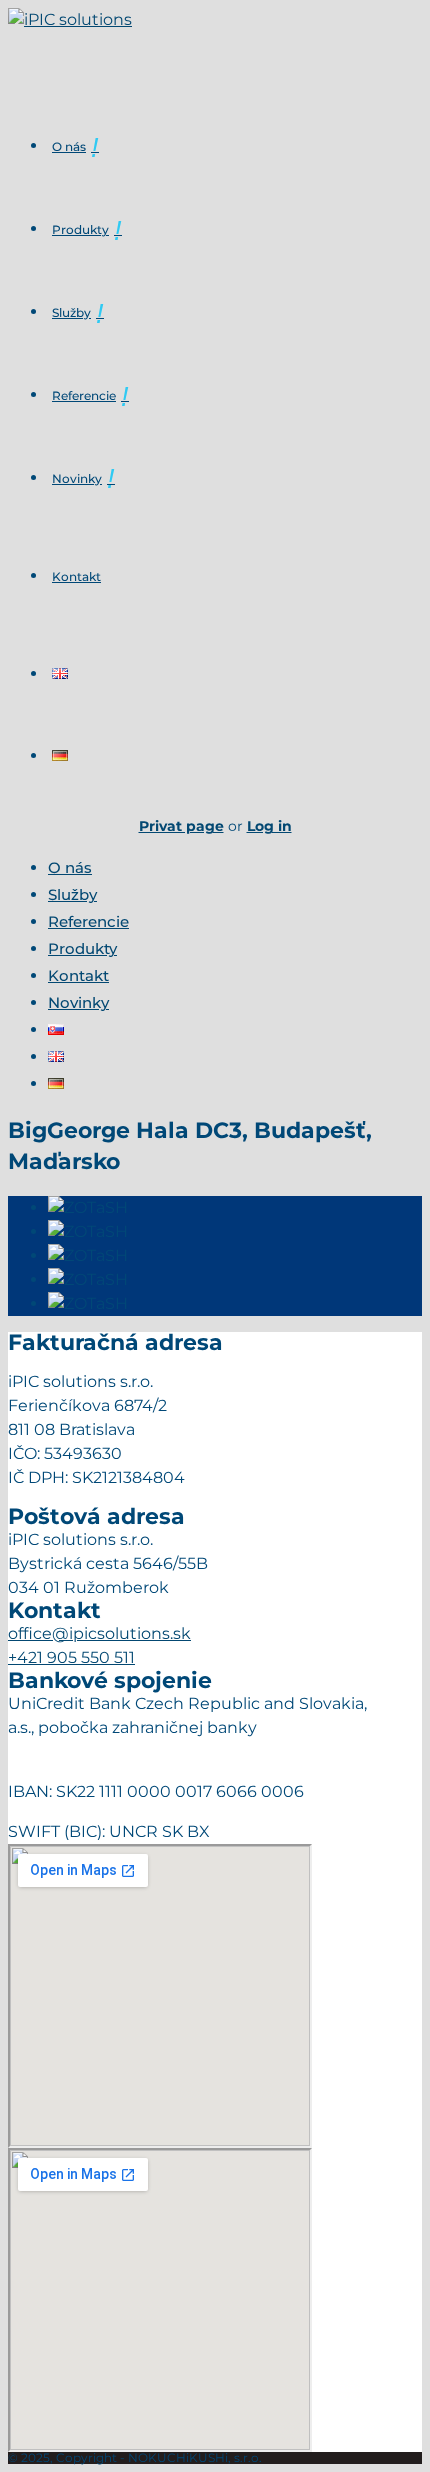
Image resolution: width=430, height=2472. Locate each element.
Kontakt (76, 576)
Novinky (77, 478)
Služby (71, 312)
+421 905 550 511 (71, 1657)
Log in (269, 826)
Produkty (80, 229)
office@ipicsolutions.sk (99, 1633)
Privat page (181, 826)
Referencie (84, 395)
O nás (69, 146)
